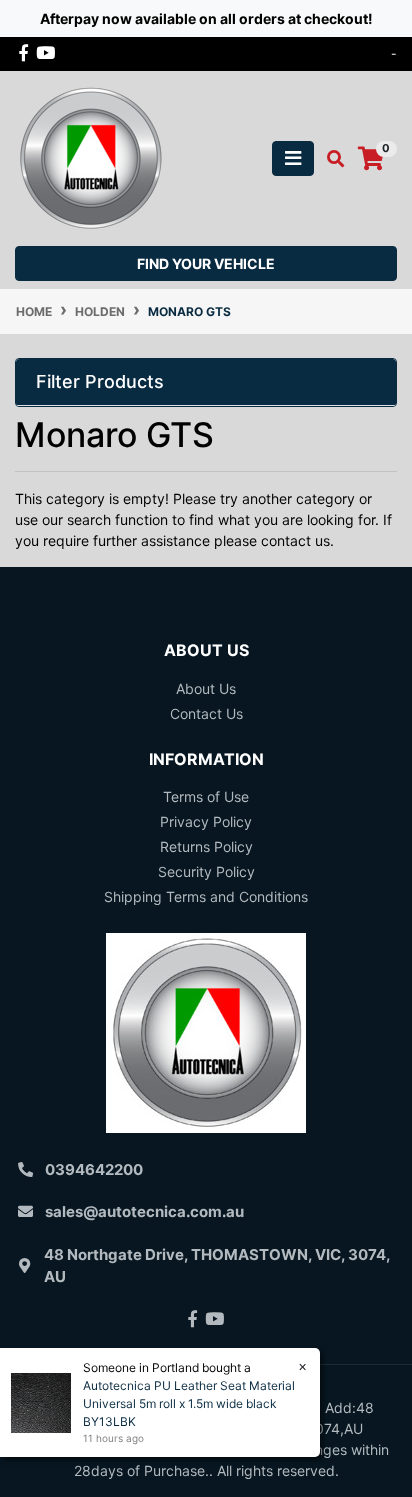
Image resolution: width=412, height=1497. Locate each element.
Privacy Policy (206, 821)
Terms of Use (206, 796)
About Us (206, 688)
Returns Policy (206, 846)
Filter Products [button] (100, 381)
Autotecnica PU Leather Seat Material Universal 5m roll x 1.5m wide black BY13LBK (189, 1403)
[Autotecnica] (90, 156)
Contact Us (206, 713)
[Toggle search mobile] (329, 159)
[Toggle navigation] (293, 158)
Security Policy (206, 871)
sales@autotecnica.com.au (144, 1211)
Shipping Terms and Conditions (206, 896)
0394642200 (94, 1169)
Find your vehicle (206, 263)
